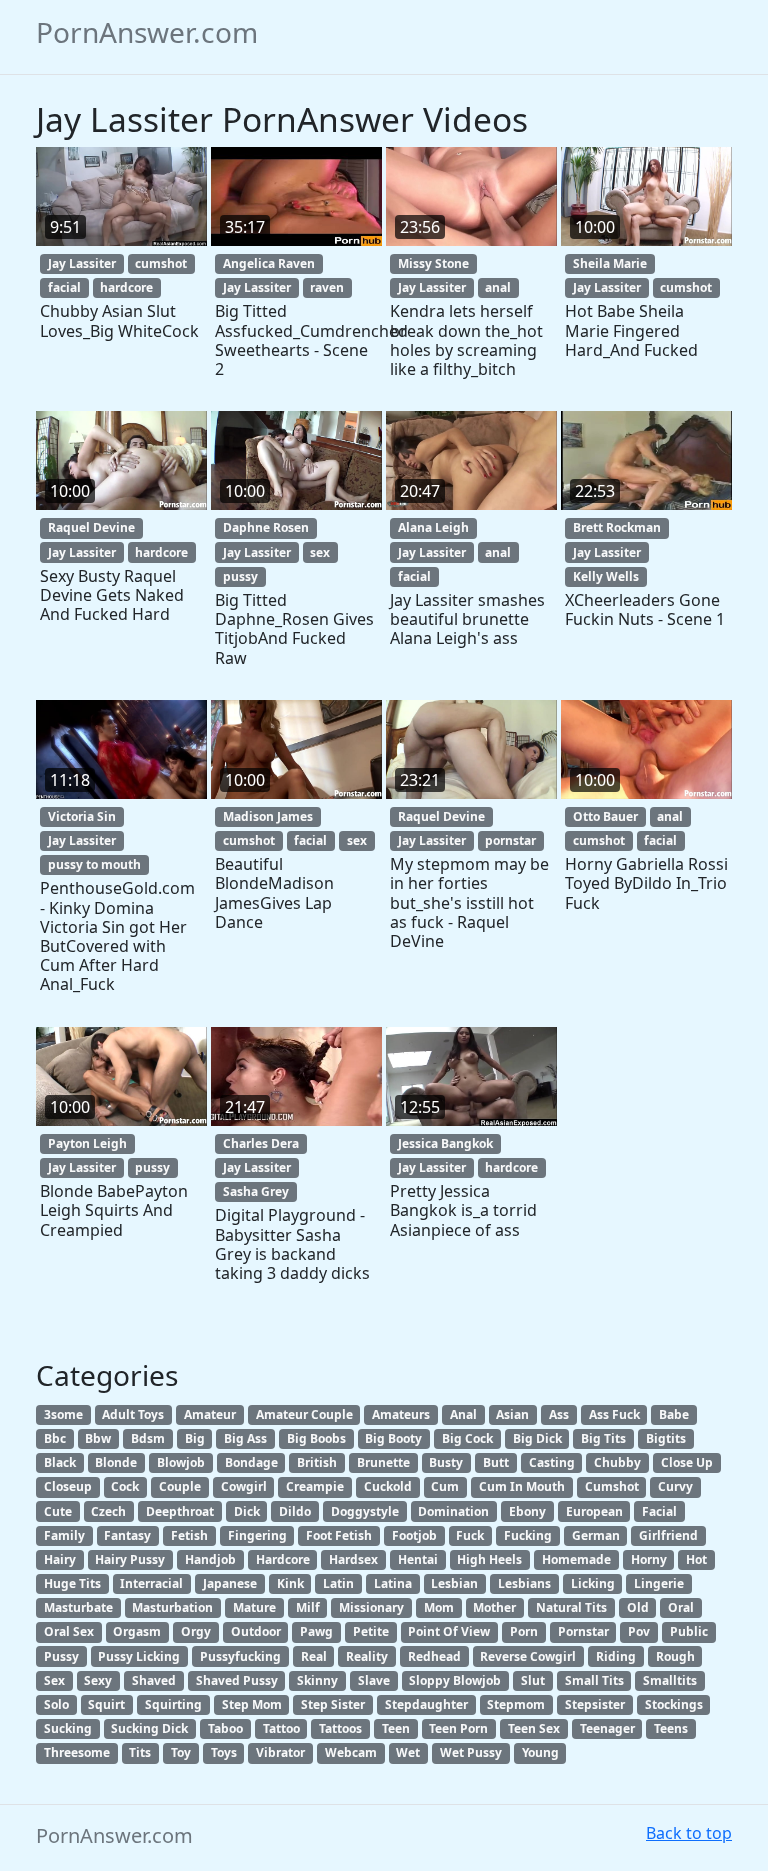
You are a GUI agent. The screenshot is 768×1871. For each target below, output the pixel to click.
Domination (453, 1511)
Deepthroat (180, 1511)
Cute (58, 1511)
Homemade (576, 1559)
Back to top (689, 1833)
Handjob (210, 1559)
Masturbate (78, 1607)
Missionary (371, 1607)
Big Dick (537, 1438)
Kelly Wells (606, 576)
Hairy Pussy (130, 1559)
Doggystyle (365, 1511)
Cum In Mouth (522, 1486)
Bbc (55, 1438)
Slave (374, 1680)
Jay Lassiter (82, 263)
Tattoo (281, 1728)
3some (63, 1414)
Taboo (225, 1728)
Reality (367, 1656)
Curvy (675, 1486)
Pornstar (583, 1631)
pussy (240, 576)
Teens (671, 1728)
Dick (247, 1511)
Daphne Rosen (266, 527)
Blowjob (181, 1462)
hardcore (126, 287)
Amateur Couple (304, 1414)
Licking (593, 1583)
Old (638, 1607)
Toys (224, 1752)
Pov (639, 1631)
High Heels (489, 1559)
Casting (552, 1462)
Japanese (230, 1583)
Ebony (527, 1511)
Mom (439, 1607)
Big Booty (393, 1438)
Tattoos (340, 1728)
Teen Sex (534, 1728)
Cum (445, 1486)
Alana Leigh (433, 527)
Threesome (77, 1752)
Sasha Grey (256, 1191)
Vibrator (280, 1752)
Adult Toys (133, 1414)
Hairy (60, 1559)
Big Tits (603, 1438)
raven (327, 287)
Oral (681, 1607)
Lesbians (524, 1583)
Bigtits (666, 1438)
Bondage (251, 1462)
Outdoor (256, 1631)
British (317, 1462)
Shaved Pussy (237, 1680)
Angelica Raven (269, 263)
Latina (393, 1583)
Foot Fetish (339, 1535)
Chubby (617, 1462)
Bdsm (148, 1438)
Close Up (687, 1462)
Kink (290, 1583)
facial (64, 287)
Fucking (528, 1535)
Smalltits (670, 1680)
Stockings (674, 1704)
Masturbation (172, 1607)
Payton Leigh (87, 1143)
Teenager (607, 1728)
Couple (180, 1486)
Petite (371, 1631)
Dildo (295, 1511)
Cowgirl (244, 1486)
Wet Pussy (471, 1752)
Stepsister (595, 1704)
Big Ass (245, 1438)
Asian (512, 1414)
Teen (396, 1728)
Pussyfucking (240, 1656)
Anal (463, 1414)
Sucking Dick (149, 1728)
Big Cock (467, 1438)
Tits (140, 1752)
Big (195, 1438)
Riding (616, 1656)
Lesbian (454, 1583)
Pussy (61, 1656)
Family (64, 1535)
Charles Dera (261, 1143)
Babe (674, 1414)
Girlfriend (668, 1535)
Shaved (154, 1680)
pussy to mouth (94, 864)
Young (540, 1752)
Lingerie (659, 1583)
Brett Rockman (617, 527)
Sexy (98, 1680)
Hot (696, 1559)
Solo (56, 1704)
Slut (533, 1680)
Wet (408, 1752)
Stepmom (516, 1704)
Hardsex (353, 1559)
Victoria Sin (82, 816)
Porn (524, 1631)
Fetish (189, 1535)
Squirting (173, 1704)
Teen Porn (458, 1728)
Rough (675, 1656)
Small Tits (594, 1680)
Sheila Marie (610, 263)
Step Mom (252, 1704)
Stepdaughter (426, 1704)
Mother (494, 1607)
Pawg (316, 1631)
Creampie (315, 1486)
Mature (254, 1607)
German (596, 1535)
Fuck (470, 1535)
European (594, 1511)
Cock (125, 1486)
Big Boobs (316, 1438)
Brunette (383, 1462)
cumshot (161, 263)
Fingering (257, 1535)
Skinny (317, 1680)
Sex (54, 1680)
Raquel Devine (91, 527)
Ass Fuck (614, 1414)
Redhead (434, 1656)
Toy (181, 1752)
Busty (446, 1462)
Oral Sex (69, 1631)
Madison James (268, 816)
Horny (649, 1559)
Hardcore (283, 1559)
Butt (496, 1462)
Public (689, 1631)
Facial (659, 1511)
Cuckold (388, 1486)
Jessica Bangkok (445, 1143)
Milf (308, 1607)
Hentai (418, 1559)
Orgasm (137, 1631)
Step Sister (333, 1704)
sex (320, 552)
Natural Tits (571, 1607)
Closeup (68, 1486)
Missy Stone (433, 263)
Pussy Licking (139, 1656)
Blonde (116, 1462)
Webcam (351, 1752)
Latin (338, 1583)
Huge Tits (72, 1583)
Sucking (68, 1728)
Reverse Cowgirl (528, 1656)
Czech (108, 1511)
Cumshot (612, 1486)
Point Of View (449, 1631)
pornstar (510, 840)
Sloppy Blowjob (455, 1680)
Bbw (98, 1438)
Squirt (106, 1704)
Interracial (151, 1583)
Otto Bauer (605, 816)
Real (314, 1656)
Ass (559, 1414)
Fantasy (127, 1535)
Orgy (196, 1631)
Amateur (210, 1414)
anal (498, 287)
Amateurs (401, 1414)
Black (60, 1462)
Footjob (414, 1535)
